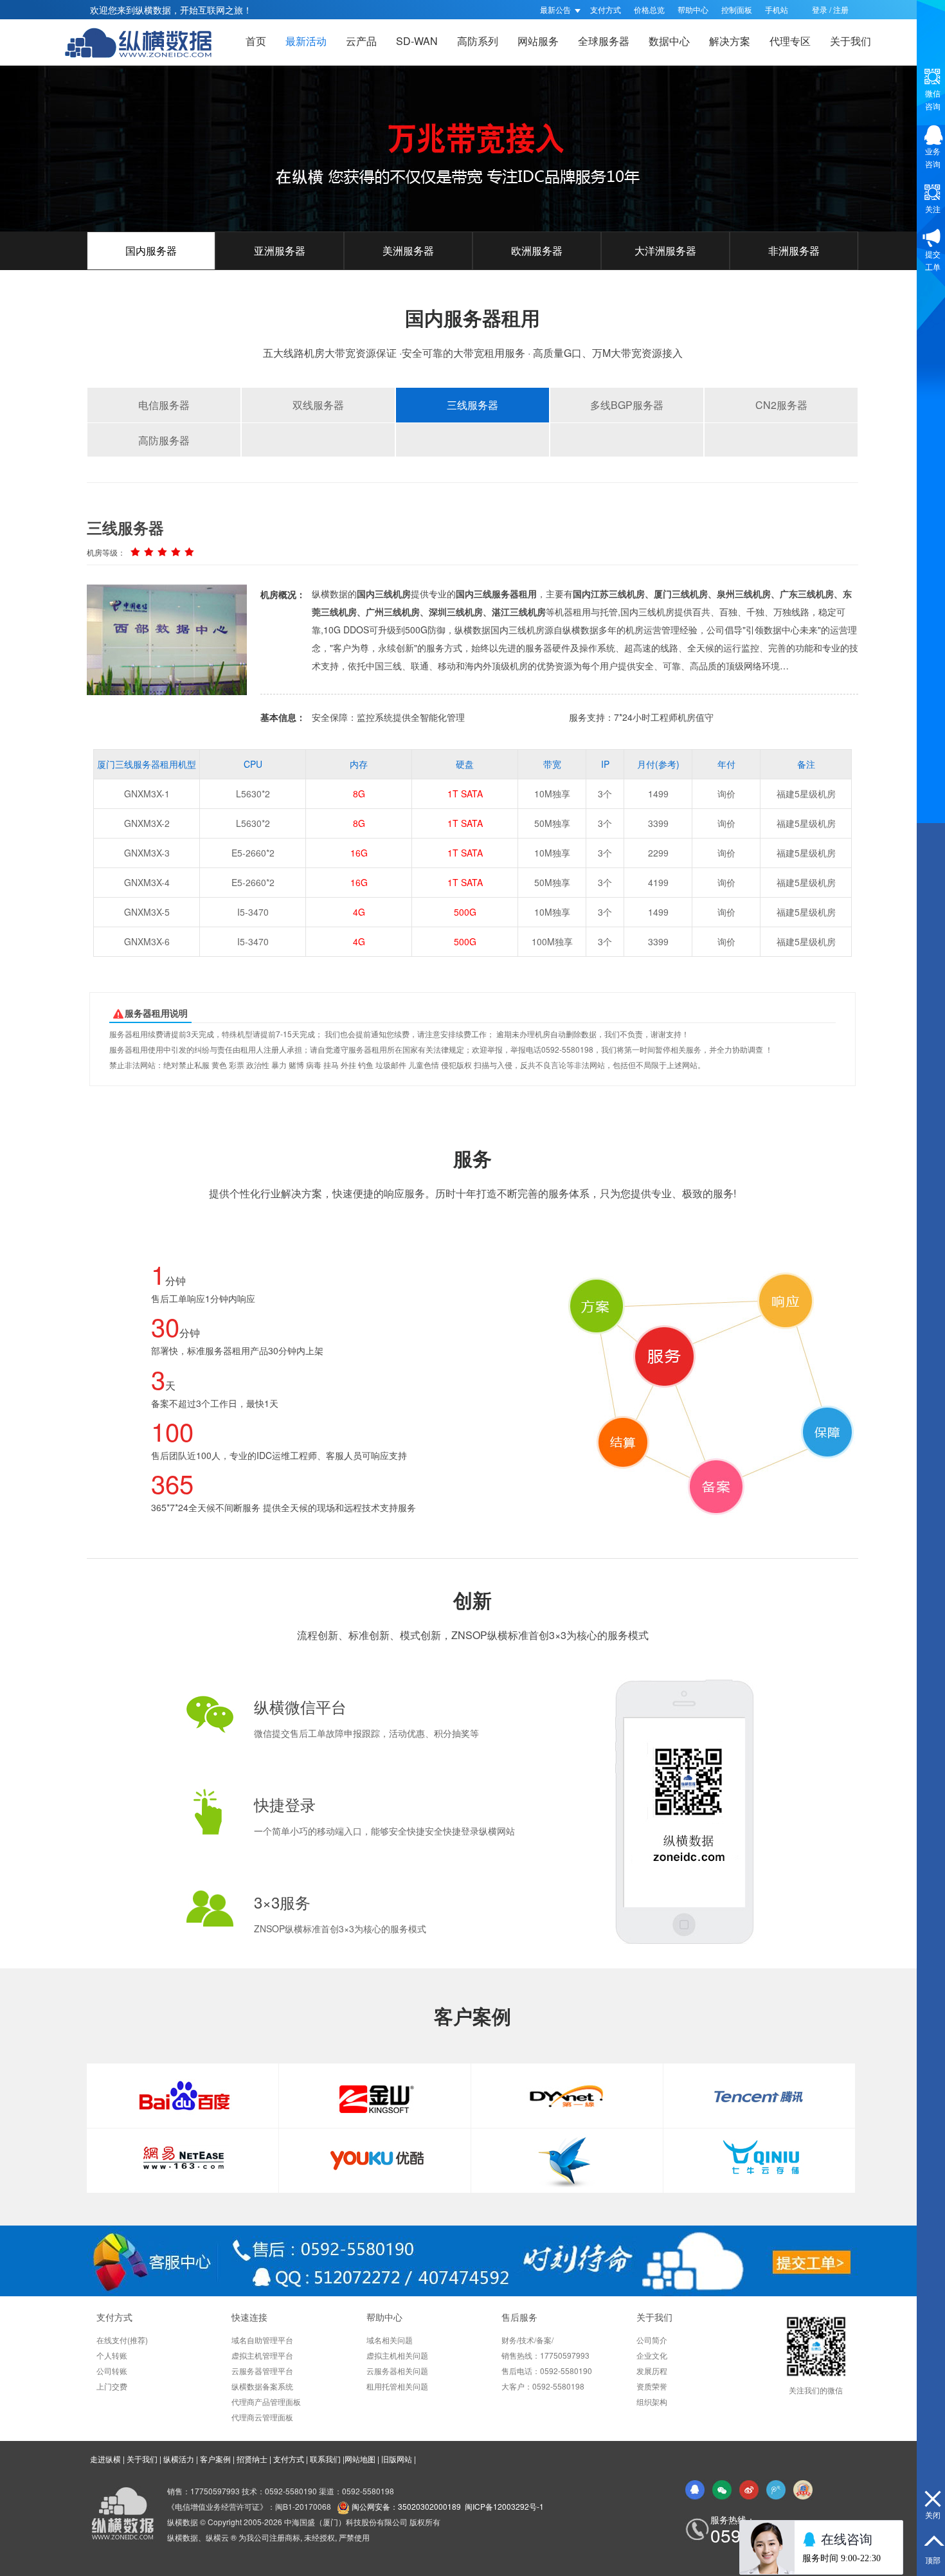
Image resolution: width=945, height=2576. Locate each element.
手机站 (777, 9)
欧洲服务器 (537, 250)
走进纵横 (105, 2459)
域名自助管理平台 (262, 2340)
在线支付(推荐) (122, 2340)
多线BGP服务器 (627, 405)
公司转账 (112, 2371)
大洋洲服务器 (665, 250)
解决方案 (730, 41)
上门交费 (112, 2386)
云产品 (361, 41)
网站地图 (360, 2459)
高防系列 (478, 41)
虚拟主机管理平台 (262, 2355)
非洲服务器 (794, 250)
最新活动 (306, 41)
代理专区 (790, 41)
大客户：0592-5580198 (543, 2386)
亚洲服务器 (280, 250)
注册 (841, 9)
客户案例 (215, 2459)
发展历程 (652, 2371)
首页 (256, 41)
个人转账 (112, 2355)
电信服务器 (164, 405)
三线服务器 (473, 405)
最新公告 (556, 9)
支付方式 (606, 9)
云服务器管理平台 (262, 2371)
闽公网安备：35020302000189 (406, 2506)
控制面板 (737, 9)
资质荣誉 (652, 2386)
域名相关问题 (390, 2340)
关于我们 (851, 41)
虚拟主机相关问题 (397, 2355)
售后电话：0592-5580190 (547, 2371)
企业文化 (652, 2355)
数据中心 (669, 41)
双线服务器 (318, 405)
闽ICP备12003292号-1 (504, 2506)
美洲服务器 (408, 250)
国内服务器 (151, 250)
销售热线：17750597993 (545, 2355)
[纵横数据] (145, 42)
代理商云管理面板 (262, 2417)
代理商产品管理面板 (266, 2401)
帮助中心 (693, 9)
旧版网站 (397, 2459)
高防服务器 (164, 440)
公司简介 (652, 2340)
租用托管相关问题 (397, 2386)
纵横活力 (179, 2459)
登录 (820, 9)
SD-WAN (417, 41)
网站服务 (538, 41)
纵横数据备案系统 (262, 2386)
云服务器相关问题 (397, 2371)
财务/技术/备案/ (527, 2340)
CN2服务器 (781, 405)
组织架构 (652, 2401)
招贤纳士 (252, 2459)
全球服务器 (604, 41)
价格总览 (649, 9)
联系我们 (325, 2459)
